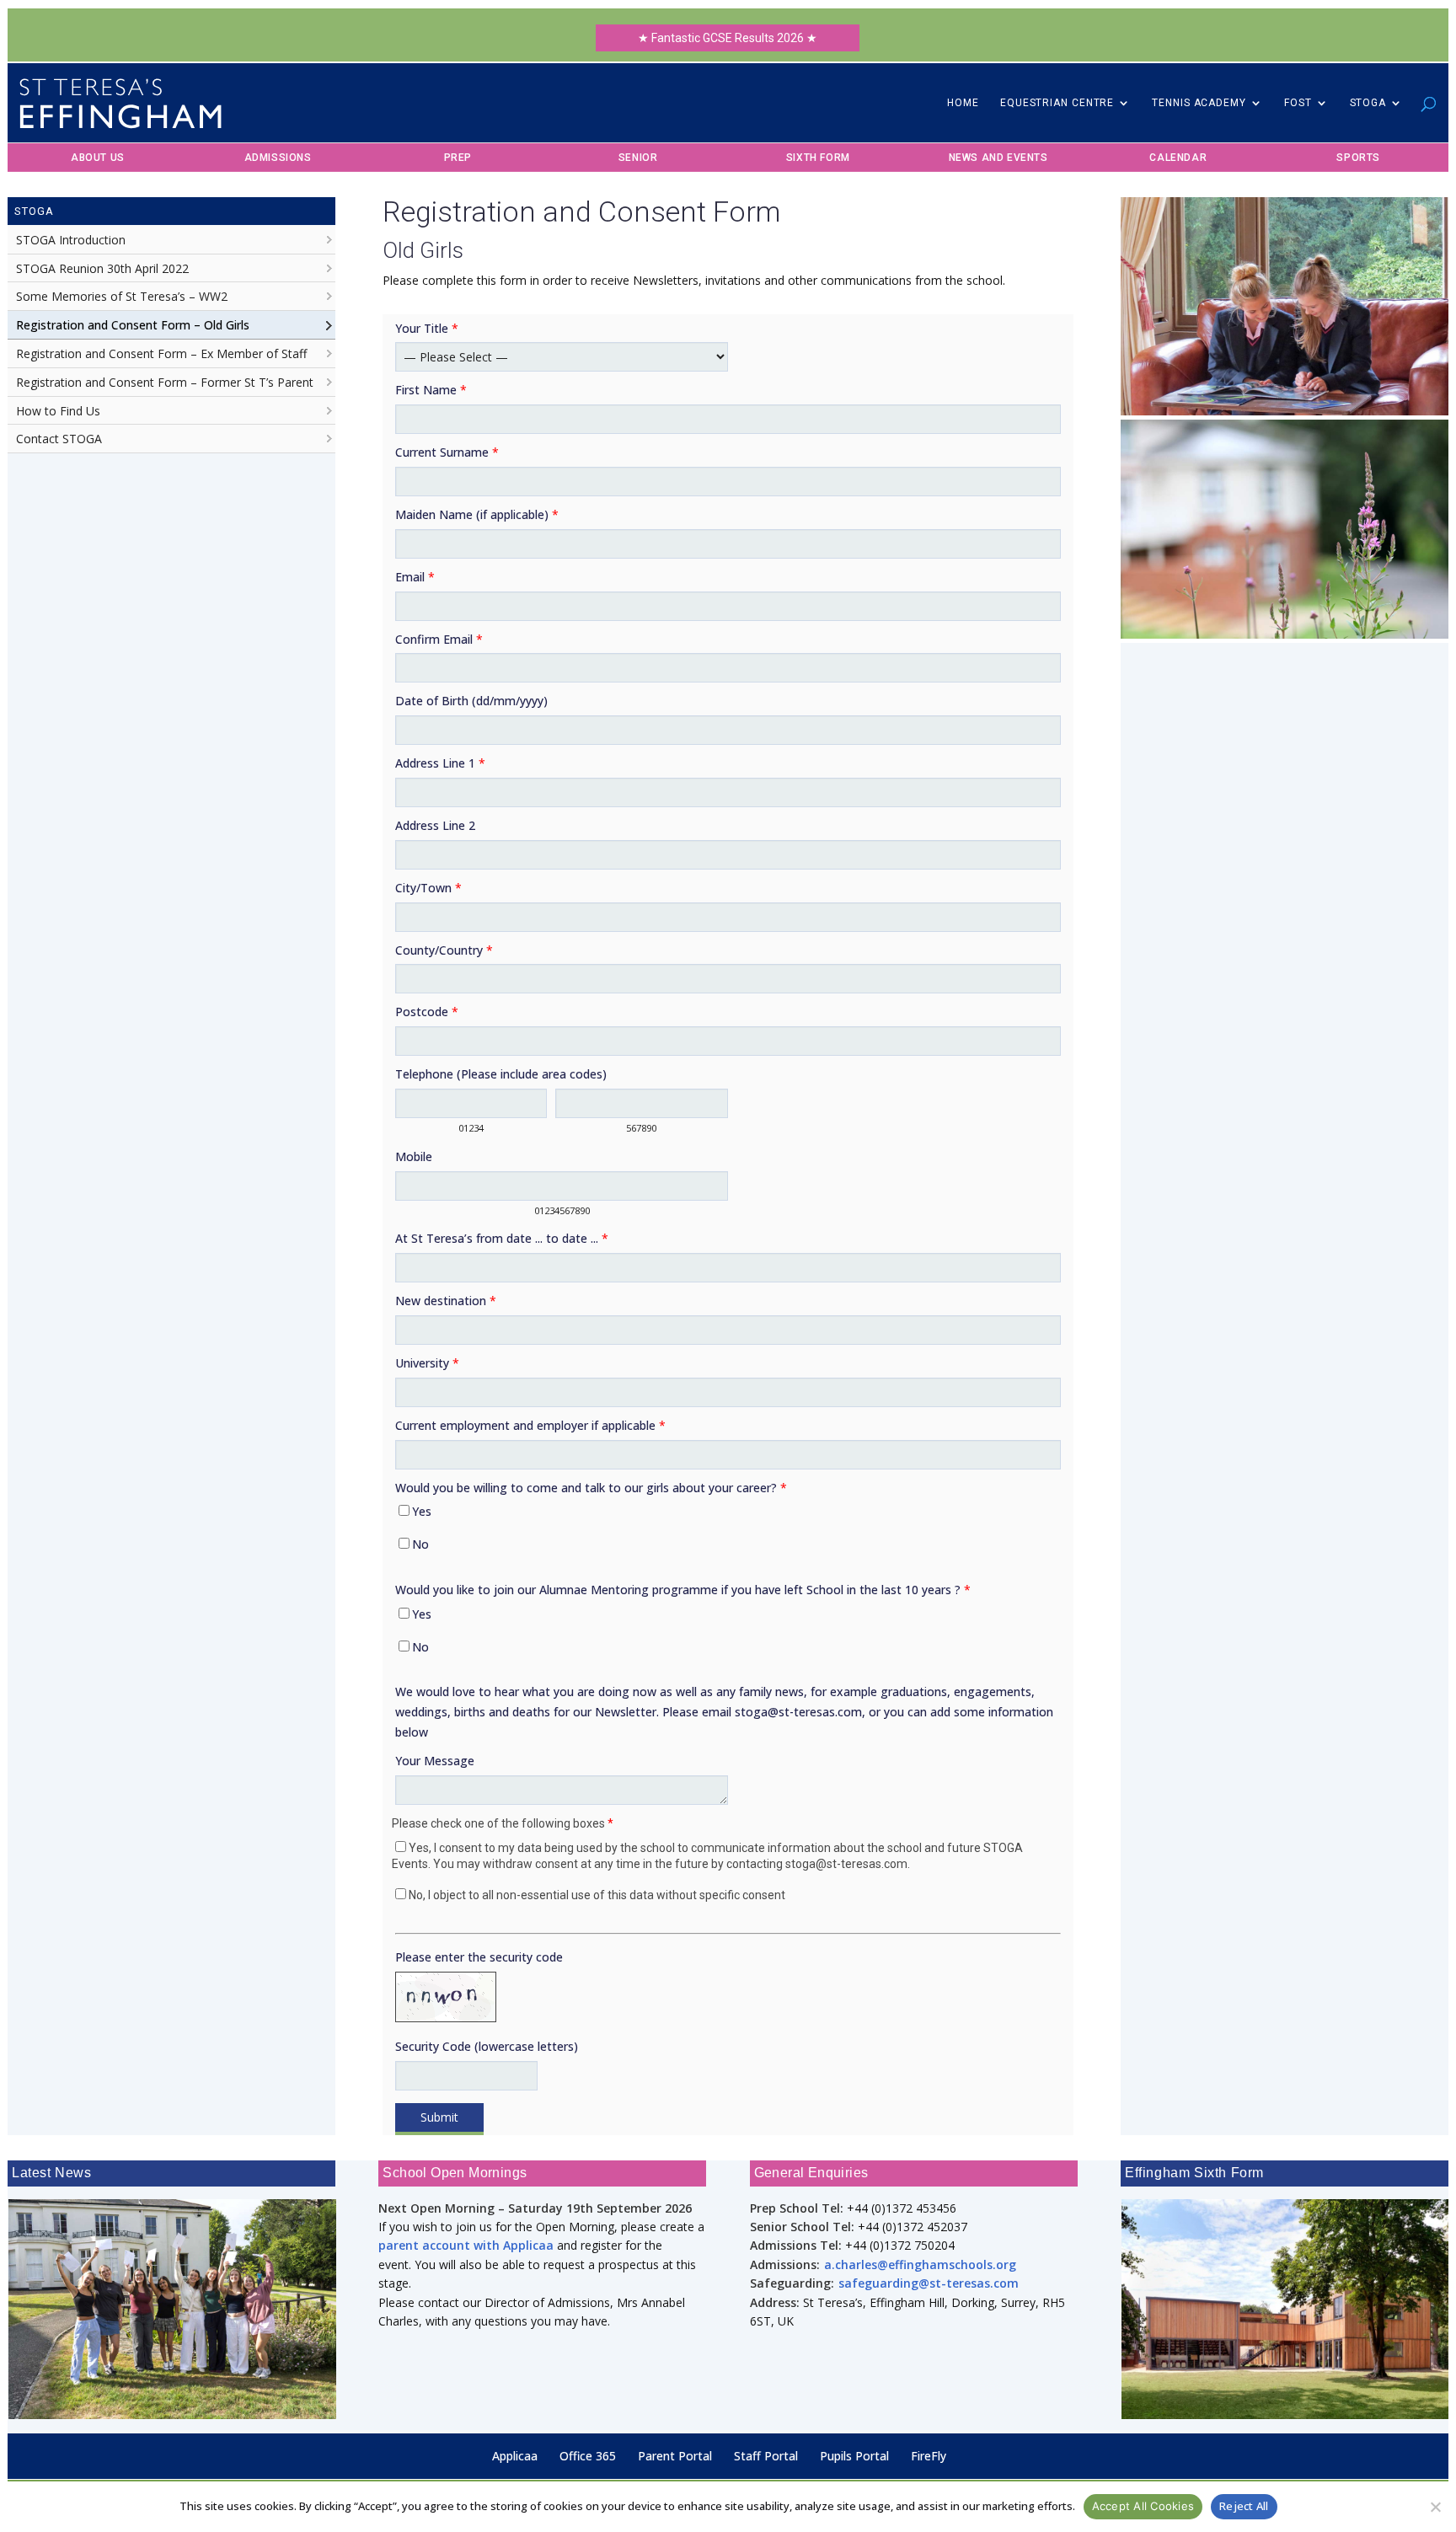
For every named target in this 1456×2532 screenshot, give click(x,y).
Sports (1358, 158)
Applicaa (515, 2456)
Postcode (427, 1012)
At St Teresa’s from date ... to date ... (502, 1238)
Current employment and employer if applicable (530, 1425)
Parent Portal (675, 2456)
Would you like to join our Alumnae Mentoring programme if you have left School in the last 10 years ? (683, 1590)
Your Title (427, 328)
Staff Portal (766, 2456)
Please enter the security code (479, 1957)
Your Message (435, 1761)
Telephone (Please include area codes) (501, 1074)
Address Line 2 (435, 825)
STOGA (1368, 103)
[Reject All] (1435, 2507)
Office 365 (588, 2456)
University (427, 1363)
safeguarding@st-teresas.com (929, 2283)
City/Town (428, 888)
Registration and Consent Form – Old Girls (133, 325)
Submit (439, 2117)
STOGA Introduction (71, 240)
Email (415, 577)
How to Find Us (58, 411)
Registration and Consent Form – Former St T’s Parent (165, 382)
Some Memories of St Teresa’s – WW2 (122, 296)
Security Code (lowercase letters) (487, 2046)
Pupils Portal (854, 2456)
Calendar (1178, 158)
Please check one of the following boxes (503, 1823)
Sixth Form (818, 158)
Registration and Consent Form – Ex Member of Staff (161, 353)
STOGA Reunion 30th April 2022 (102, 268)
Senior (638, 158)
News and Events (998, 158)
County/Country (444, 950)
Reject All (1244, 2506)
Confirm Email (439, 639)
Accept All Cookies (1143, 2506)
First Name (431, 390)
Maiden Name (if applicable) (477, 514)
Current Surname (447, 452)
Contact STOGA (59, 439)
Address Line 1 (440, 763)
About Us (98, 158)
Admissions (278, 158)
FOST (1298, 103)
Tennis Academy (1199, 103)
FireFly (929, 2456)
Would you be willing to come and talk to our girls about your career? (591, 1488)
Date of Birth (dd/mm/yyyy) (471, 701)
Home (963, 103)
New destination (446, 1301)
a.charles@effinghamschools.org (920, 2264)
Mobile (414, 1156)
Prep (458, 158)
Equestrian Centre (1057, 103)
